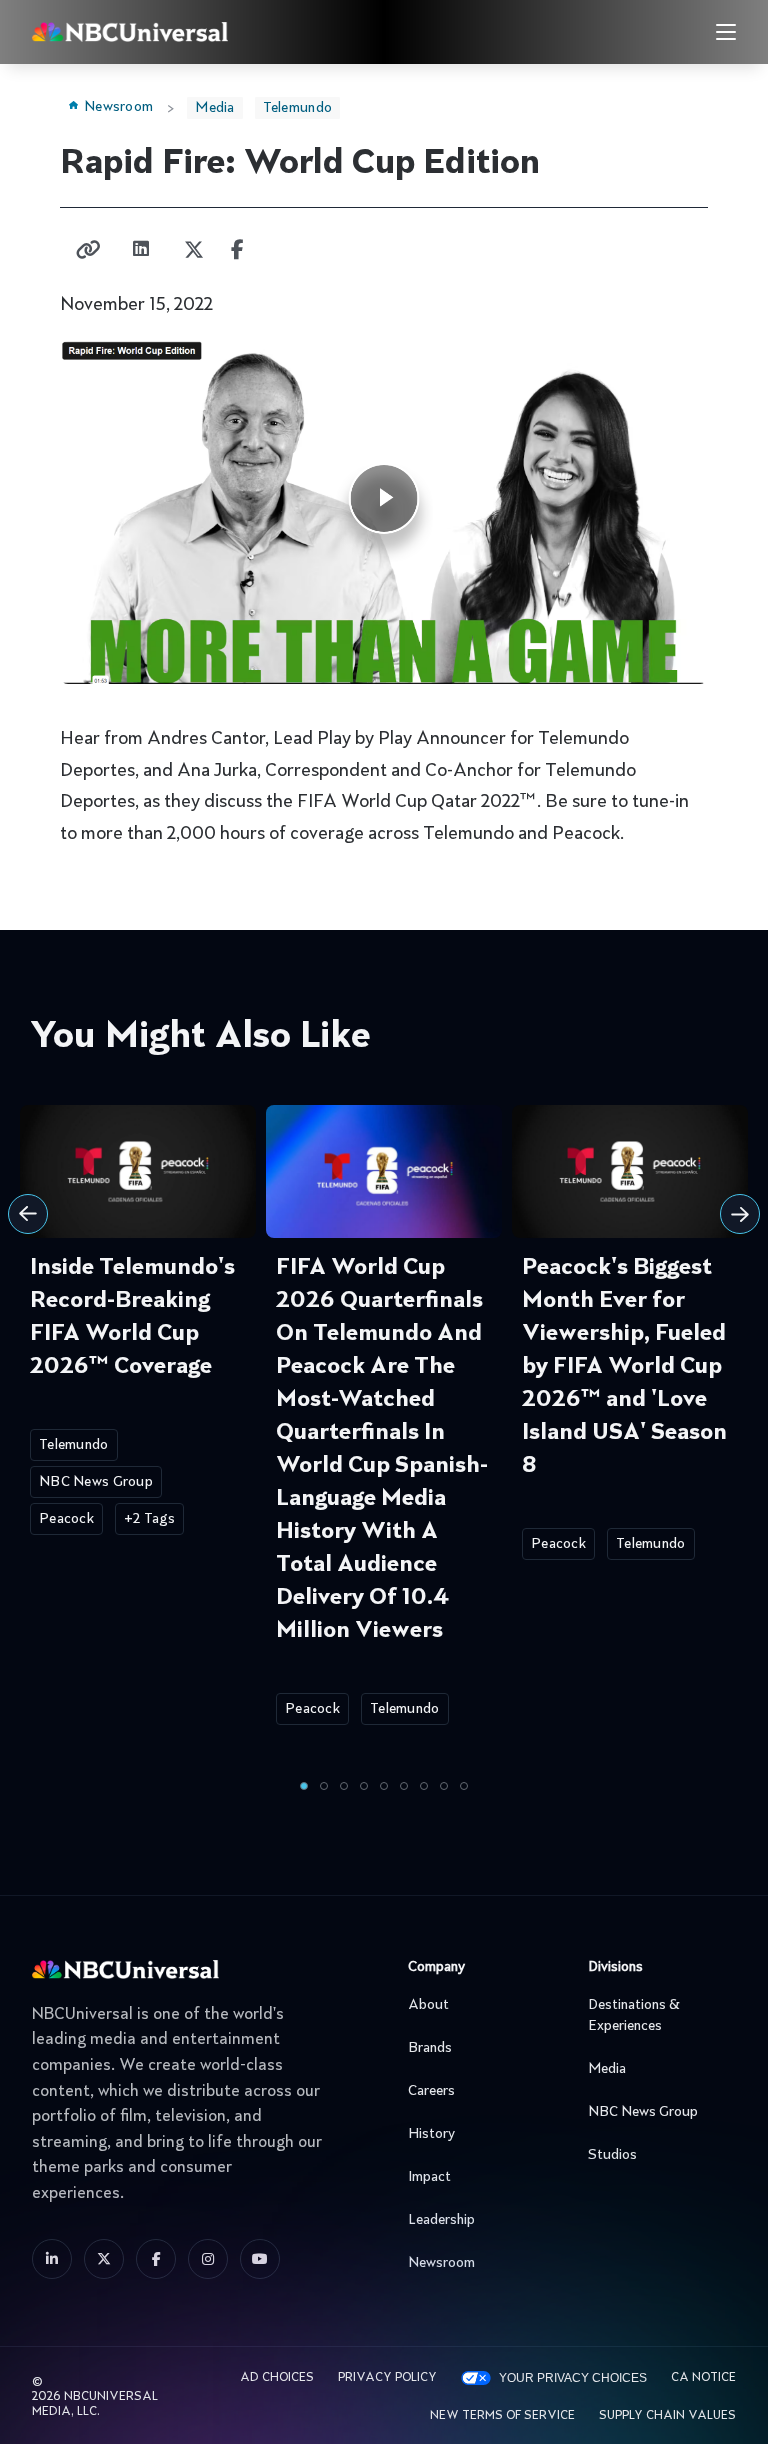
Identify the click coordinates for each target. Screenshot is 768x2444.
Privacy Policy (387, 2378)
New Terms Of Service (502, 2416)
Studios (612, 2155)
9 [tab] (464, 1786)
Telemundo (298, 108)
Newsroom (118, 107)
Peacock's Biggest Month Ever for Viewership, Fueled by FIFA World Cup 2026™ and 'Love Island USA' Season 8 (624, 1367)
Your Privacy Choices (573, 2378)
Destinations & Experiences (634, 2015)
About (428, 2005)
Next (740, 1214)
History (431, 2134)
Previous (28, 1214)
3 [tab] (344, 1786)
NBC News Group (96, 1482)
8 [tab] (444, 1786)
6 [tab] (404, 1786)
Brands (430, 2048)
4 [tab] (364, 1786)
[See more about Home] (181, 31)
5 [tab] (384, 1786)
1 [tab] (304, 1786)
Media (214, 108)
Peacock (66, 1519)
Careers (431, 2091)
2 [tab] (324, 1786)
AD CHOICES (277, 2378)
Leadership (441, 2220)
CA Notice (703, 2378)
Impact (429, 2177)
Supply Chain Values (667, 2416)
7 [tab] (424, 1786)
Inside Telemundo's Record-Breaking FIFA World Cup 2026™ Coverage (132, 1317)
